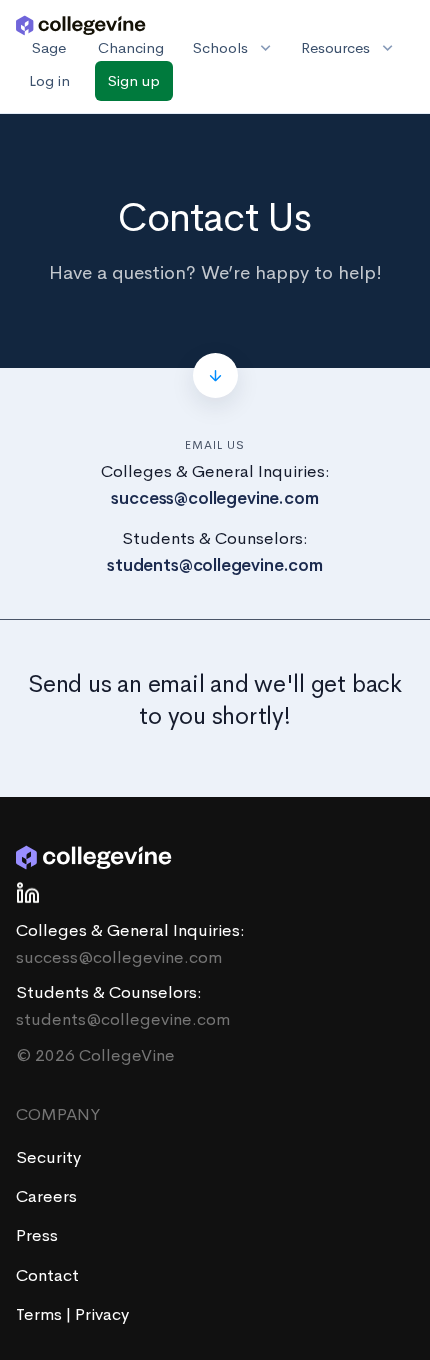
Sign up (134, 80)
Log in (49, 80)
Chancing (131, 47)
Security (48, 1157)
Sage (49, 47)
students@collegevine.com (215, 565)
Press (37, 1235)
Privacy (102, 1314)
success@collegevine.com (214, 498)
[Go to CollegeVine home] (81, 24)
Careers (46, 1196)
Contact (47, 1275)
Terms (41, 1314)
